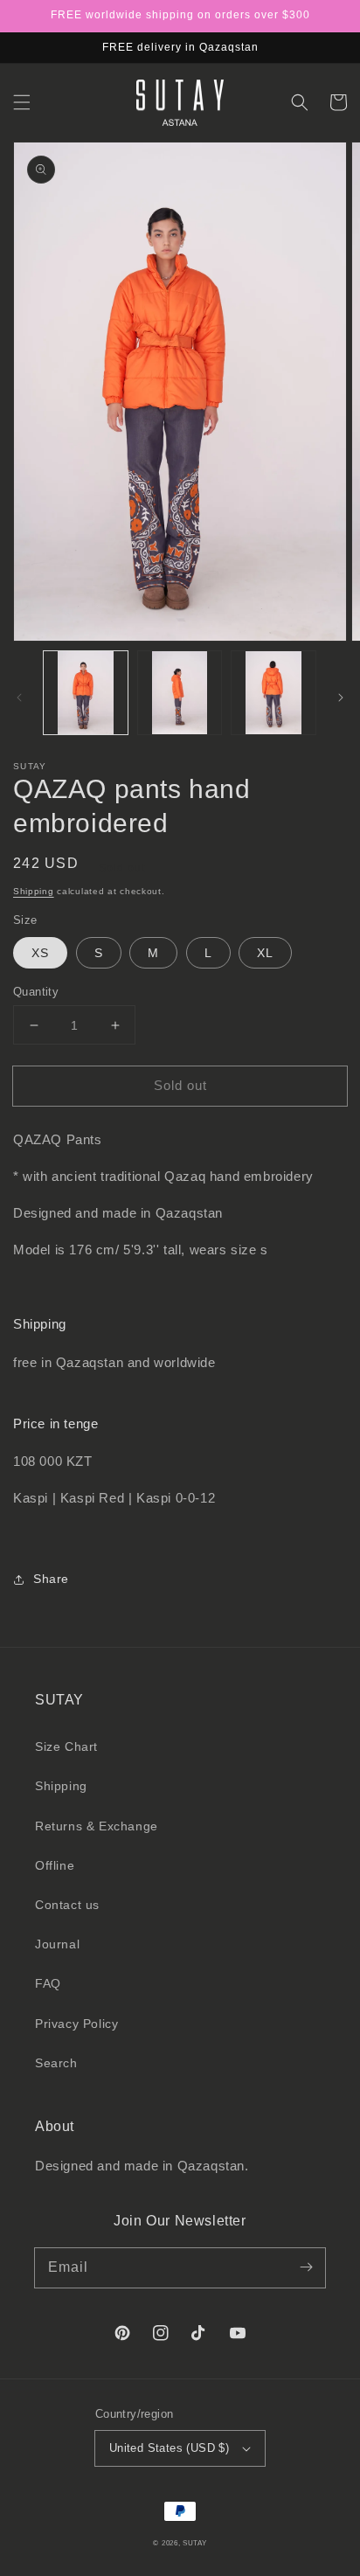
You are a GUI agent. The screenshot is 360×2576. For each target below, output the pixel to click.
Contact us (67, 1905)
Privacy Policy (76, 2024)
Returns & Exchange (97, 1826)
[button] (22, 102)
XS (40, 953)
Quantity (36, 992)
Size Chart (66, 1746)
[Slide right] (341, 698)
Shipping (34, 891)
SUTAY (195, 2543)
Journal (57, 1944)
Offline (55, 1865)
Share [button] (51, 1579)
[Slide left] (19, 698)
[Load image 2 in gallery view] (180, 693)
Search (56, 2063)
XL (265, 953)
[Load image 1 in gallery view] (86, 693)
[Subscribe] (306, 2267)
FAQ (48, 1983)
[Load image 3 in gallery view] (273, 693)
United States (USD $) (169, 2448)
